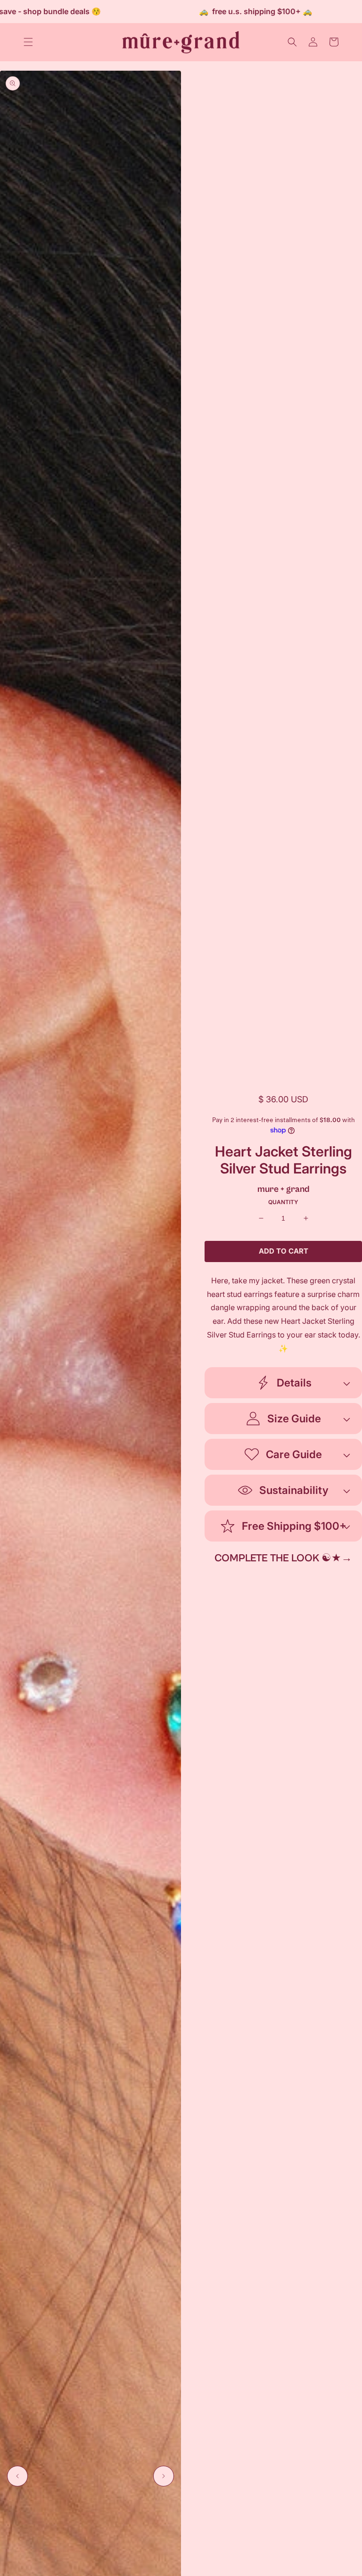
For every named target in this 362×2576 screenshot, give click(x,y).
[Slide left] (17, 2476)
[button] (28, 42)
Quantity (283, 1202)
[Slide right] (164, 2476)
